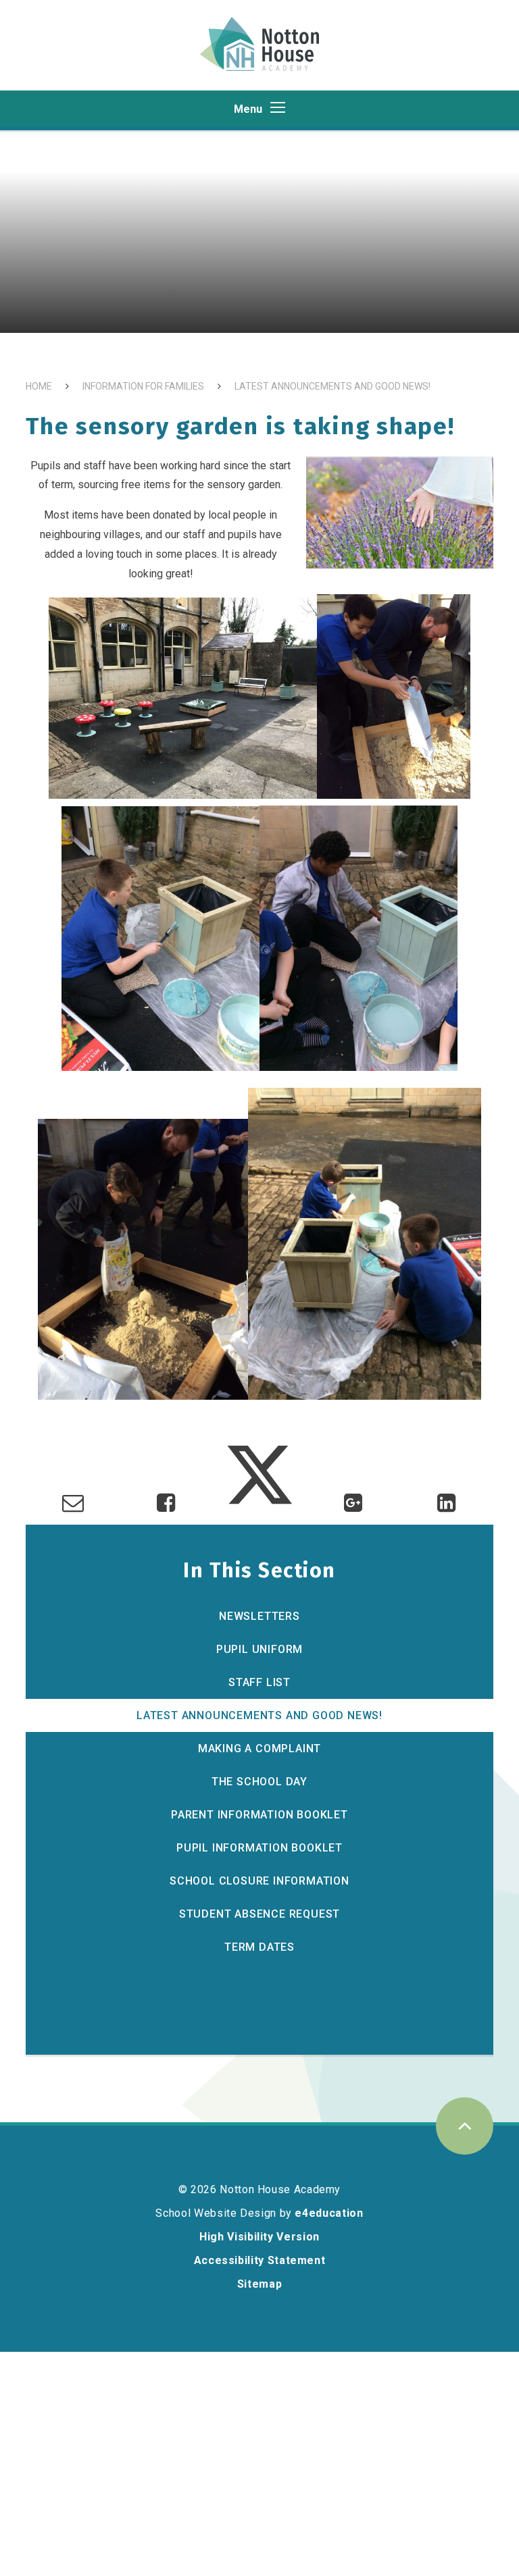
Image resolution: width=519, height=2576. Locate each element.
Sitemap (259, 2284)
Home (39, 386)
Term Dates (259, 1947)
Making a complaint (259, 1749)
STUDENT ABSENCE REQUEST (259, 1914)
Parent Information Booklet (259, 1815)
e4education (329, 2213)
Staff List (259, 1682)
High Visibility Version (259, 2237)
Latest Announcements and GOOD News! (332, 386)
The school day (259, 1782)
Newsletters (259, 1616)
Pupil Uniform (259, 1649)
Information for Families (143, 386)
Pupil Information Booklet (259, 1848)
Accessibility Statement (260, 2260)
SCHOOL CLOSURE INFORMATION (259, 1881)
